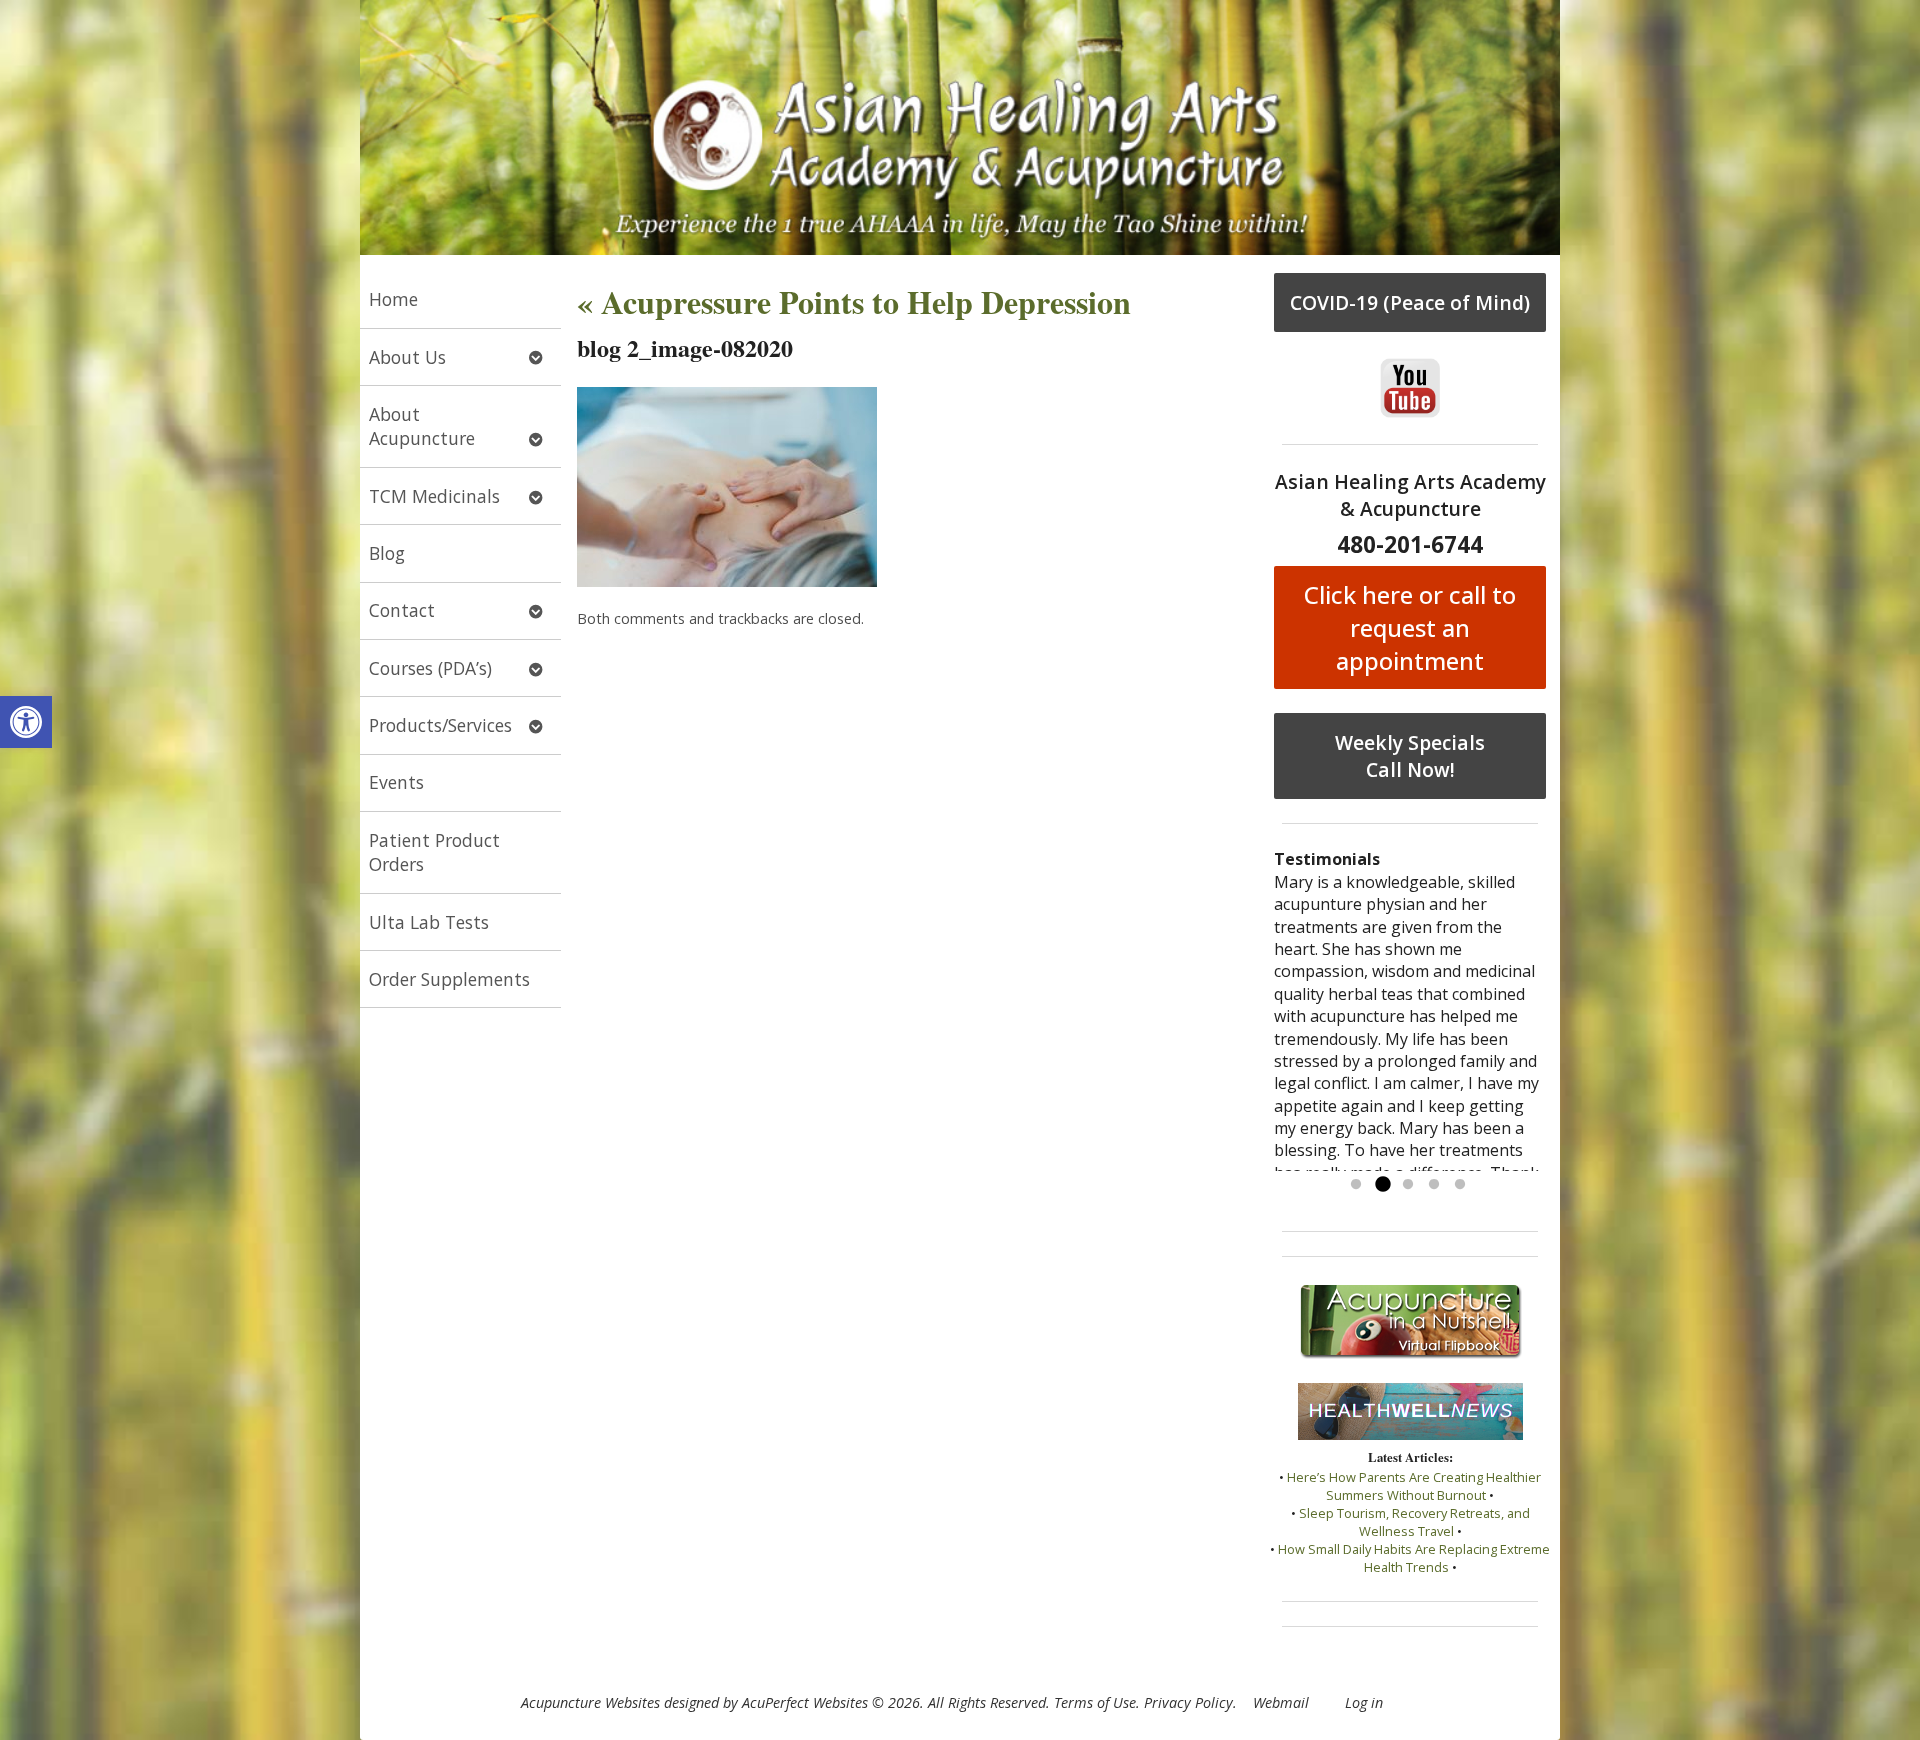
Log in (1364, 1702)
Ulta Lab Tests (429, 922)
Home (393, 299)
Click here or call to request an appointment (1410, 627)
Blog (387, 553)
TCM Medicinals (434, 496)
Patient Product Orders (434, 852)
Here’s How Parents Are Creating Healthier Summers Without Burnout (1414, 1486)
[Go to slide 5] (1460, 1185)
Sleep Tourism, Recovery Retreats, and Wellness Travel (1414, 1522)
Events (396, 782)
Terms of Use (1095, 1702)
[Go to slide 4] (1434, 1185)
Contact (402, 610)
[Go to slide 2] (1382, 1185)
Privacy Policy (1188, 1702)
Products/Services (440, 725)
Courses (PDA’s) (430, 668)
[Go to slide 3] (1408, 1185)
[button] (26, 722)
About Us (407, 357)
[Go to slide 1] (1356, 1185)
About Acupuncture (422, 426)
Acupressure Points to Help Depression (854, 301)
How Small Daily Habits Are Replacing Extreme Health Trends (1414, 1558)
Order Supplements (449, 979)
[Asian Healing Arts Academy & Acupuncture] (960, 127)
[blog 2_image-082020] (727, 581)
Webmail (1281, 1702)
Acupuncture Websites (590, 1702)
